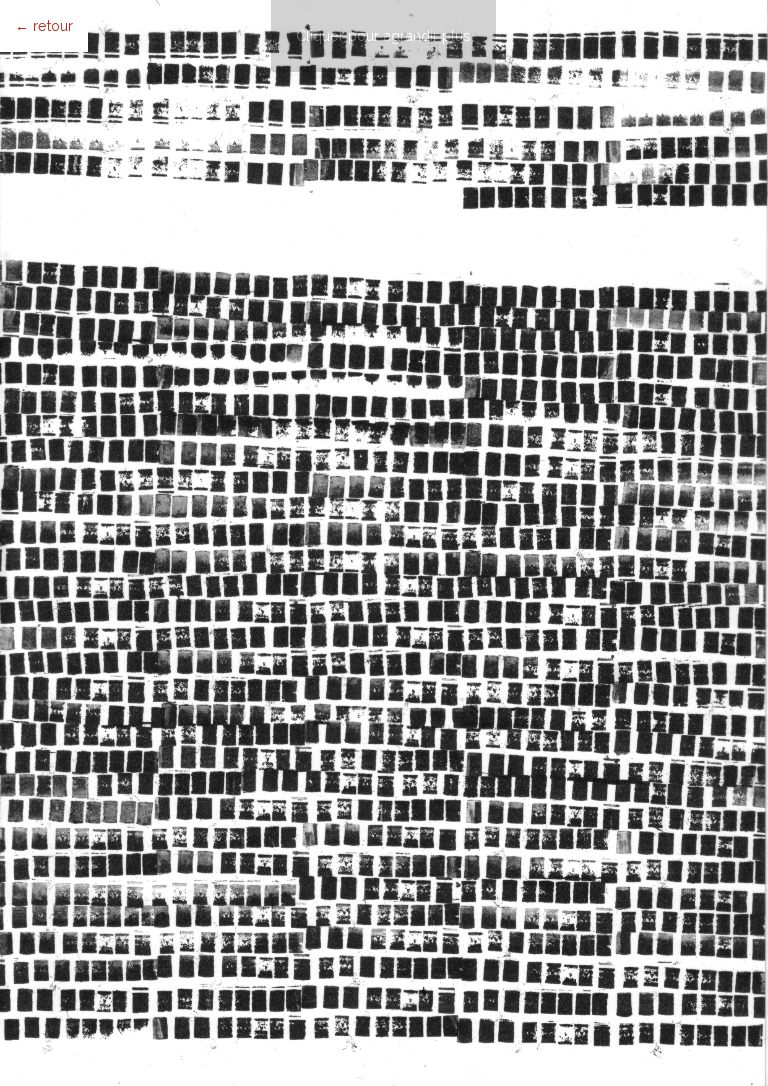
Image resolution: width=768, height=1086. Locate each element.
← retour (44, 25)
